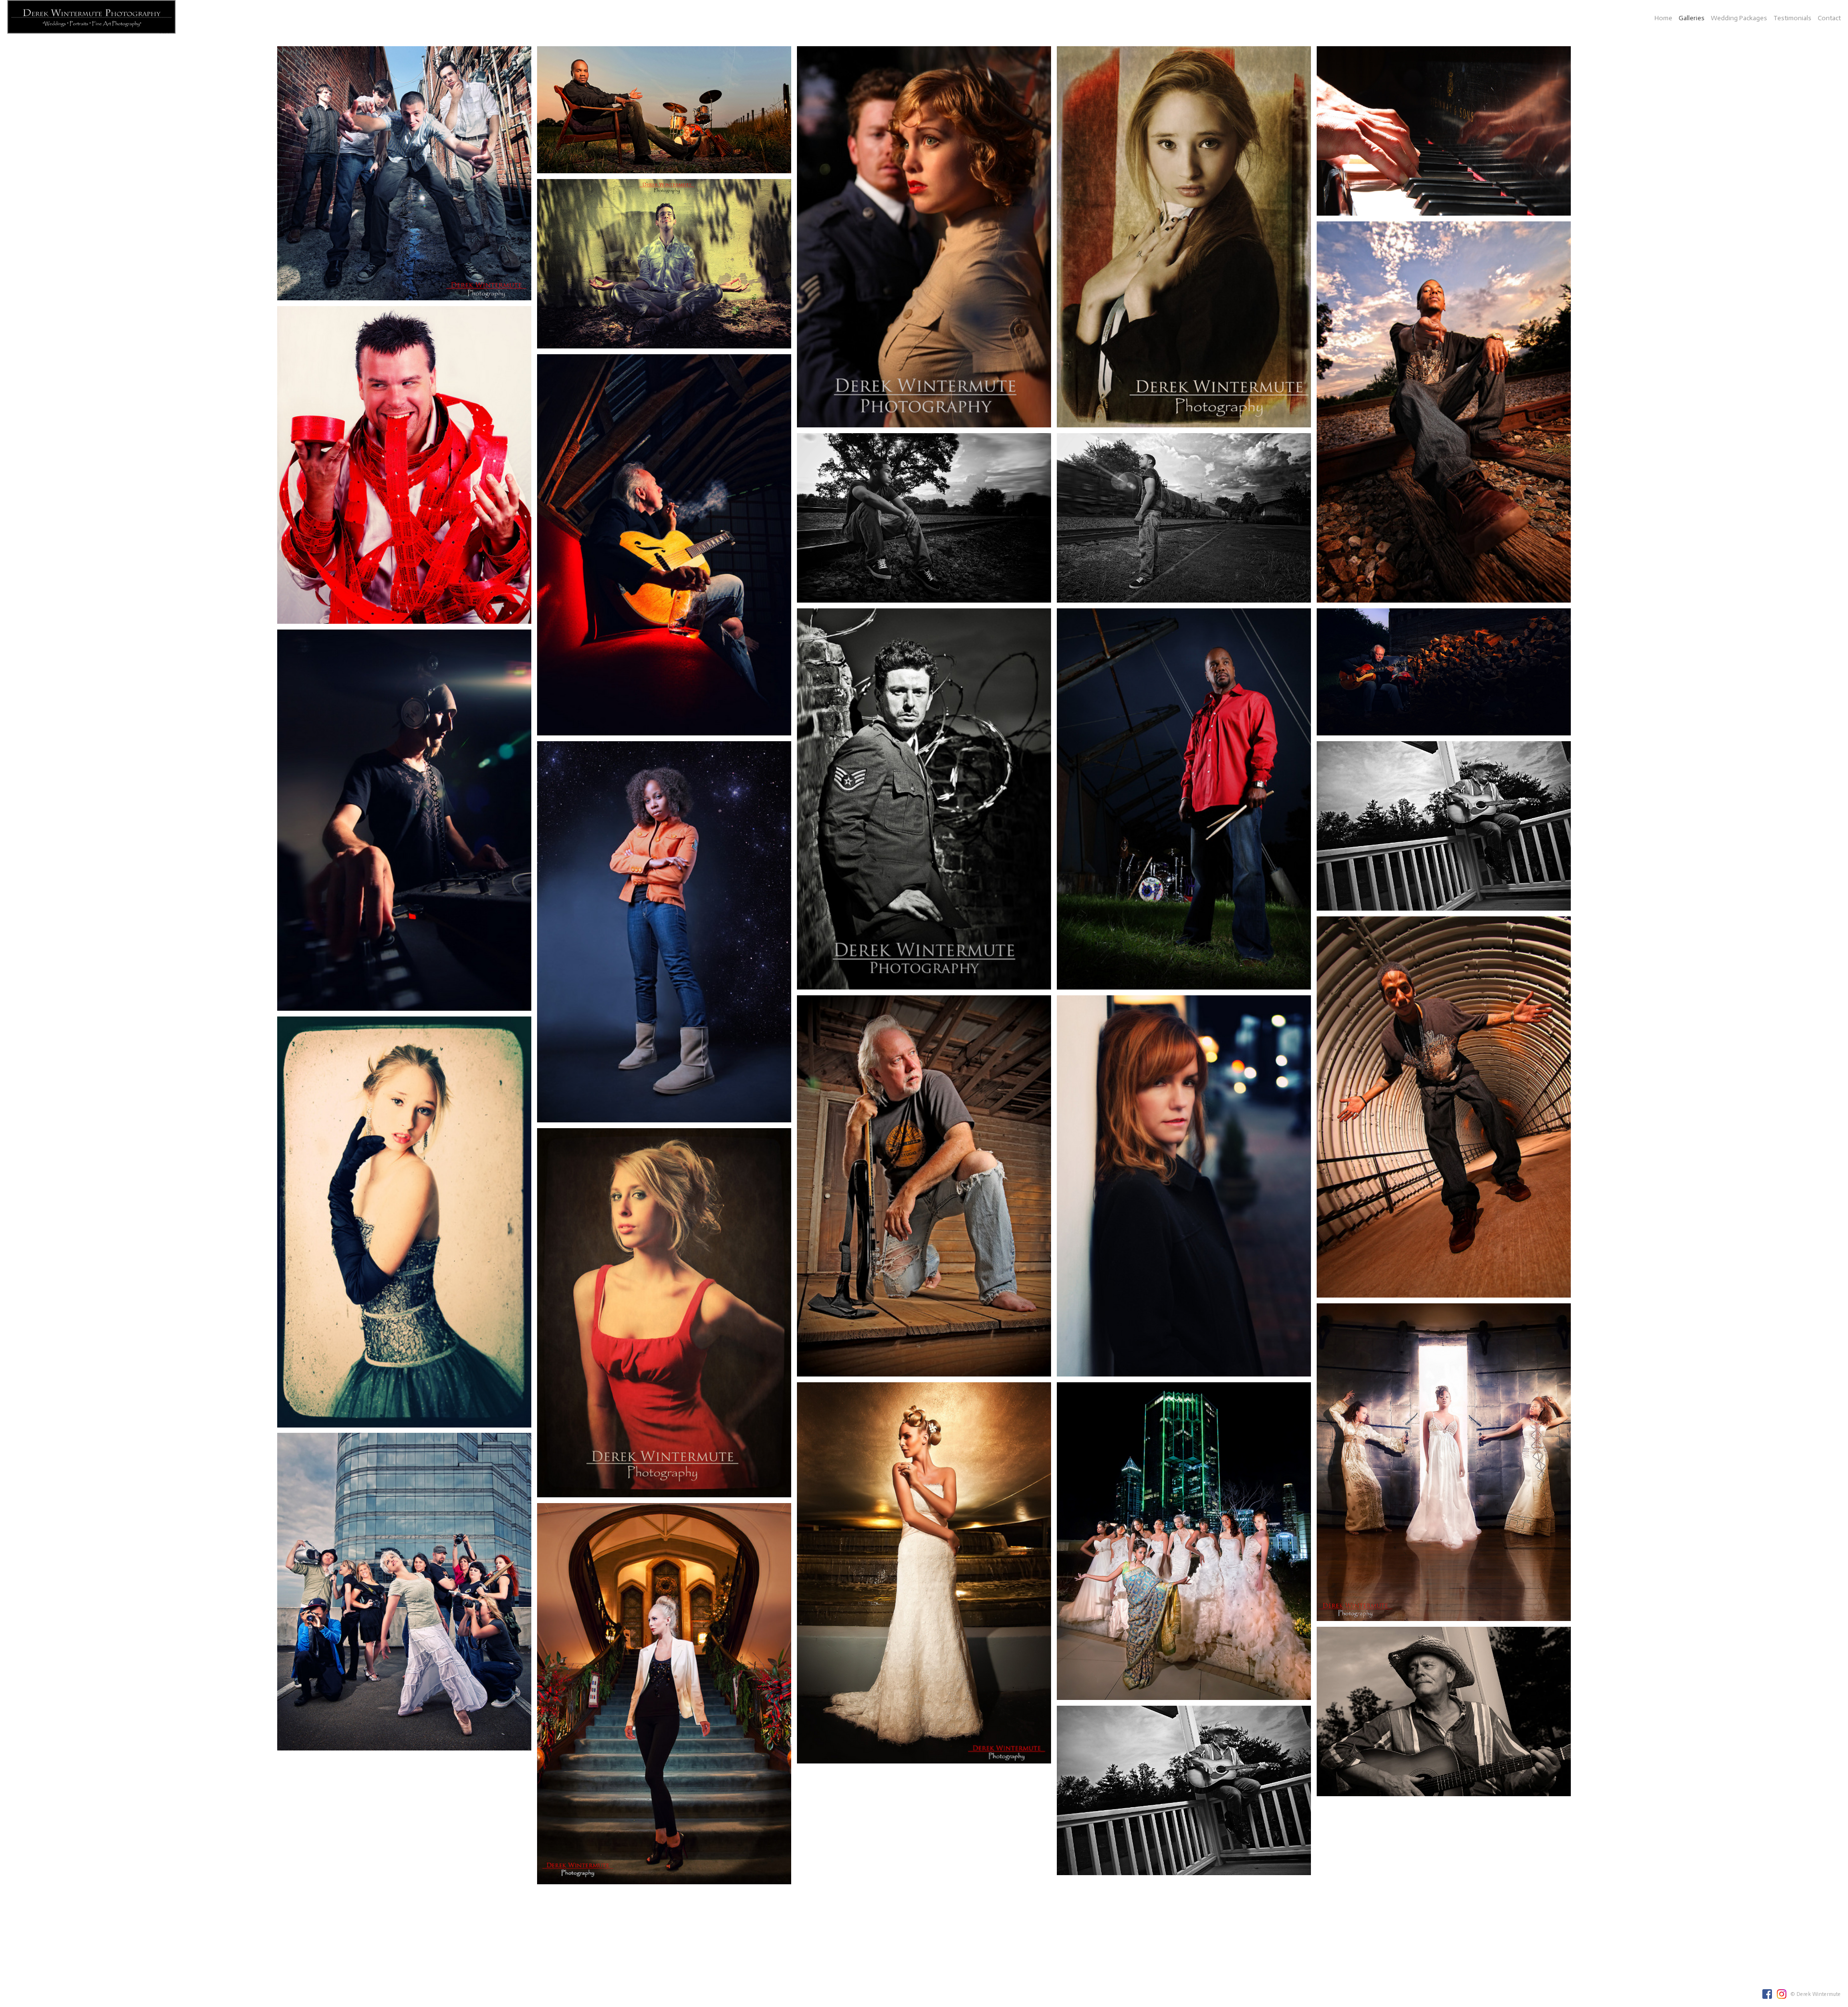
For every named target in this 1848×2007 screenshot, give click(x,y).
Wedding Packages (1739, 18)
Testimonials (1792, 18)
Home (1663, 18)
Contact (1829, 18)
